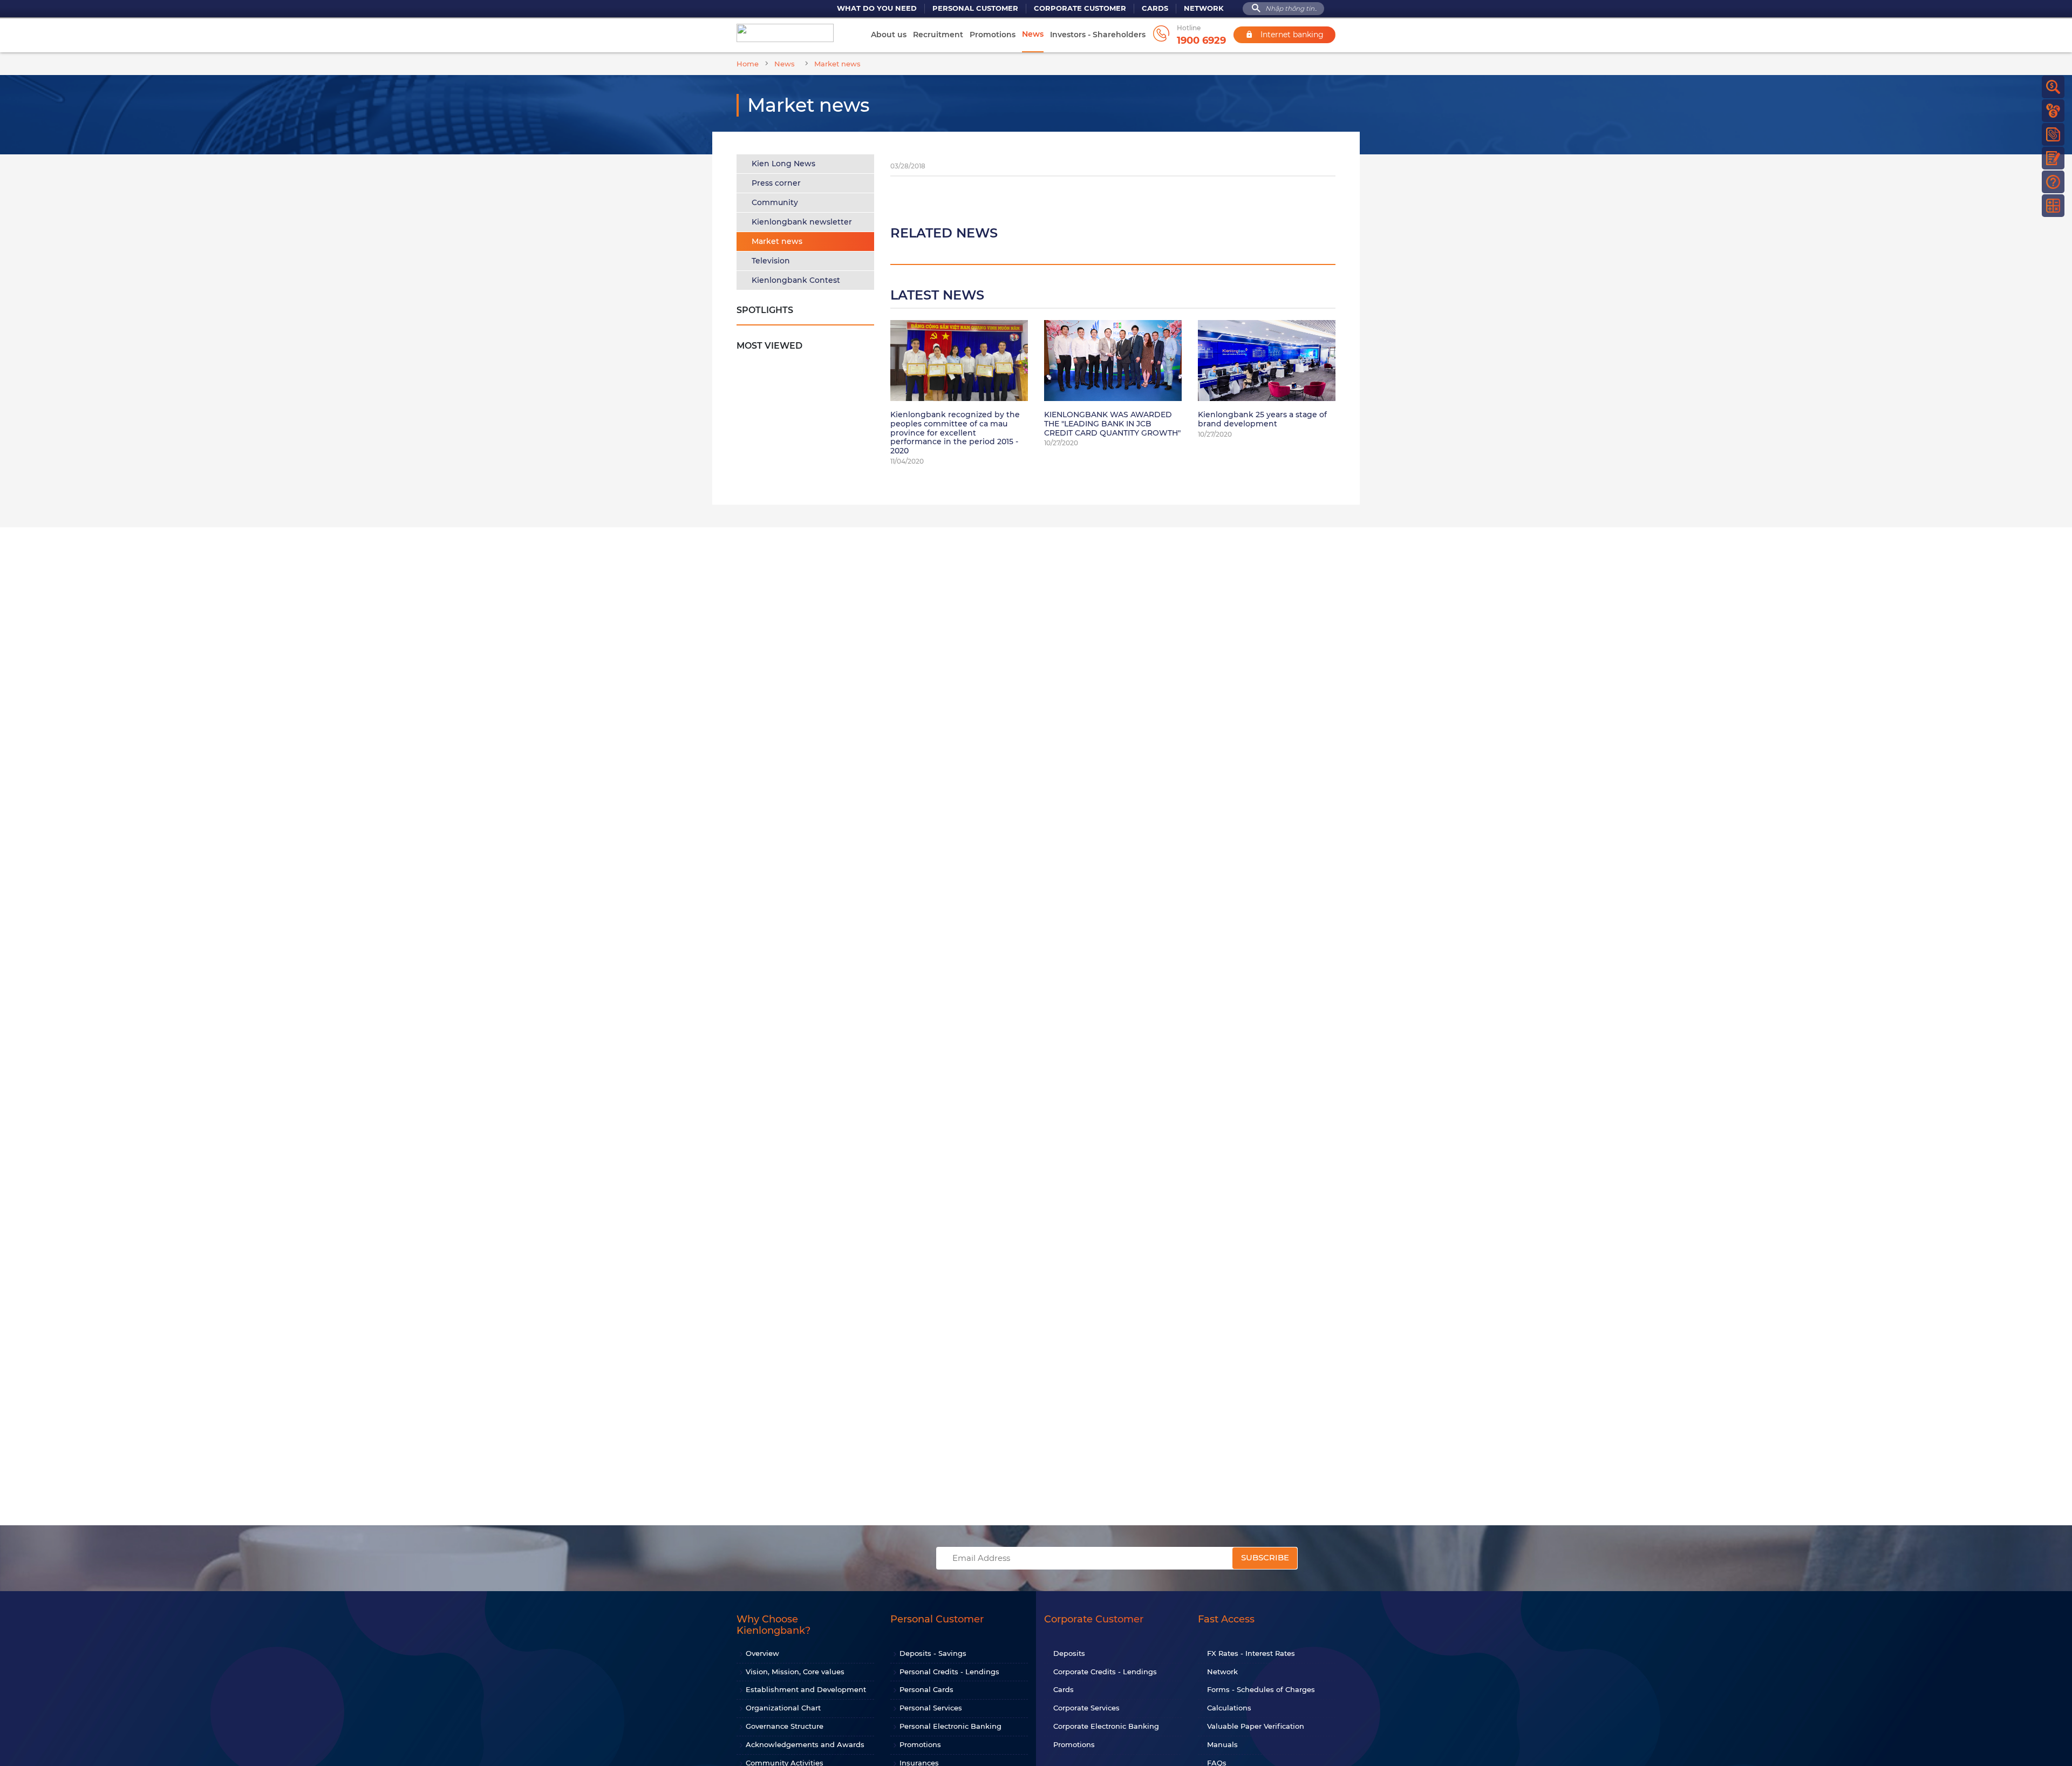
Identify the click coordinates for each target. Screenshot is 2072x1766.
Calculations (1229, 1708)
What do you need (877, 8)
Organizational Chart (783, 1708)
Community (775, 202)
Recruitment (938, 35)
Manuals (1222, 1744)
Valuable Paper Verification (1256, 1726)
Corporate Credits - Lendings (1105, 1672)
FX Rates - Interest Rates (1251, 1653)
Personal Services (931, 1708)
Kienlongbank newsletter (802, 222)
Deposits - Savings (933, 1653)
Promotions (993, 35)
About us (889, 35)
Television (771, 261)
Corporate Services (1086, 1708)
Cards (1155, 8)
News (1033, 34)
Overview (762, 1653)
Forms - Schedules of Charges (1261, 1689)
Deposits (1069, 1653)
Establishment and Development (806, 1689)
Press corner (776, 183)
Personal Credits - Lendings (949, 1672)
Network (1204, 8)
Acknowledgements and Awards (805, 1744)
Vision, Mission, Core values (795, 1672)
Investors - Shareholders (1098, 35)
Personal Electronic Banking (950, 1726)
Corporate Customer (1080, 8)
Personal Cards (926, 1689)
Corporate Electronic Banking (1106, 1726)
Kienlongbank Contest (796, 280)
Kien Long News (783, 164)
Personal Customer (975, 8)
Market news (777, 241)
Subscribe (1265, 1557)
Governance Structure (785, 1726)
